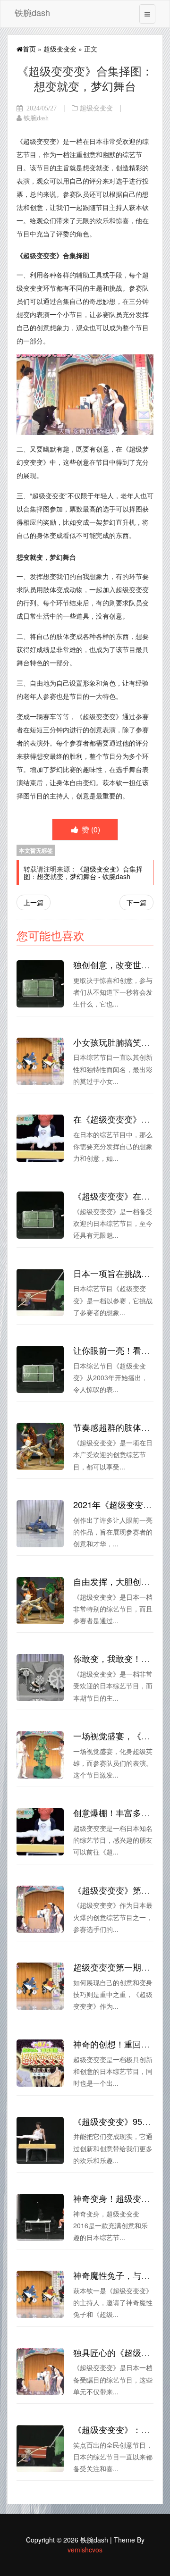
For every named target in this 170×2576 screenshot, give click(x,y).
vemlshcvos (85, 2550)
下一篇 (136, 902)
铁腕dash (32, 12)
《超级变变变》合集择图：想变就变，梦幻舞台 (83, 873)
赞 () (90, 829)
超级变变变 (60, 49)
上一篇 (34, 902)
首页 (29, 49)
